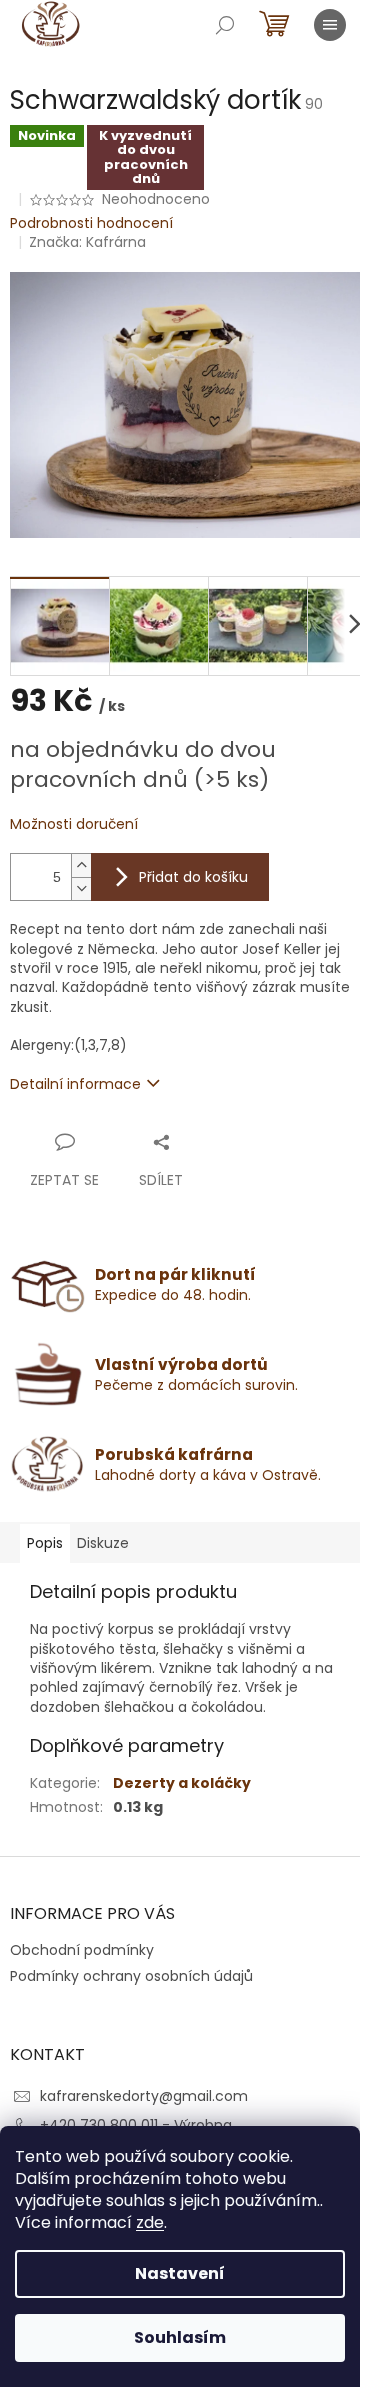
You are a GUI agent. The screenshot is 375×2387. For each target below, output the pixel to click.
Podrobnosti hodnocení (91, 223)
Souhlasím (180, 2337)
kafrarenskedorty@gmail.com (144, 2096)
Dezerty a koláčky (182, 1783)
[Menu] (330, 25)
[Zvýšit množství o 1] (81, 865)
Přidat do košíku (193, 877)
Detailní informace (75, 1084)
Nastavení (180, 2273)
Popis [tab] (45, 1543)
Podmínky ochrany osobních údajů (131, 1976)
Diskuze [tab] (103, 1543)
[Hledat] (225, 25)
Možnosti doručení (74, 824)
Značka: (87, 242)
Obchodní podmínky (82, 1950)
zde (150, 2222)
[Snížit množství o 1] (81, 888)
